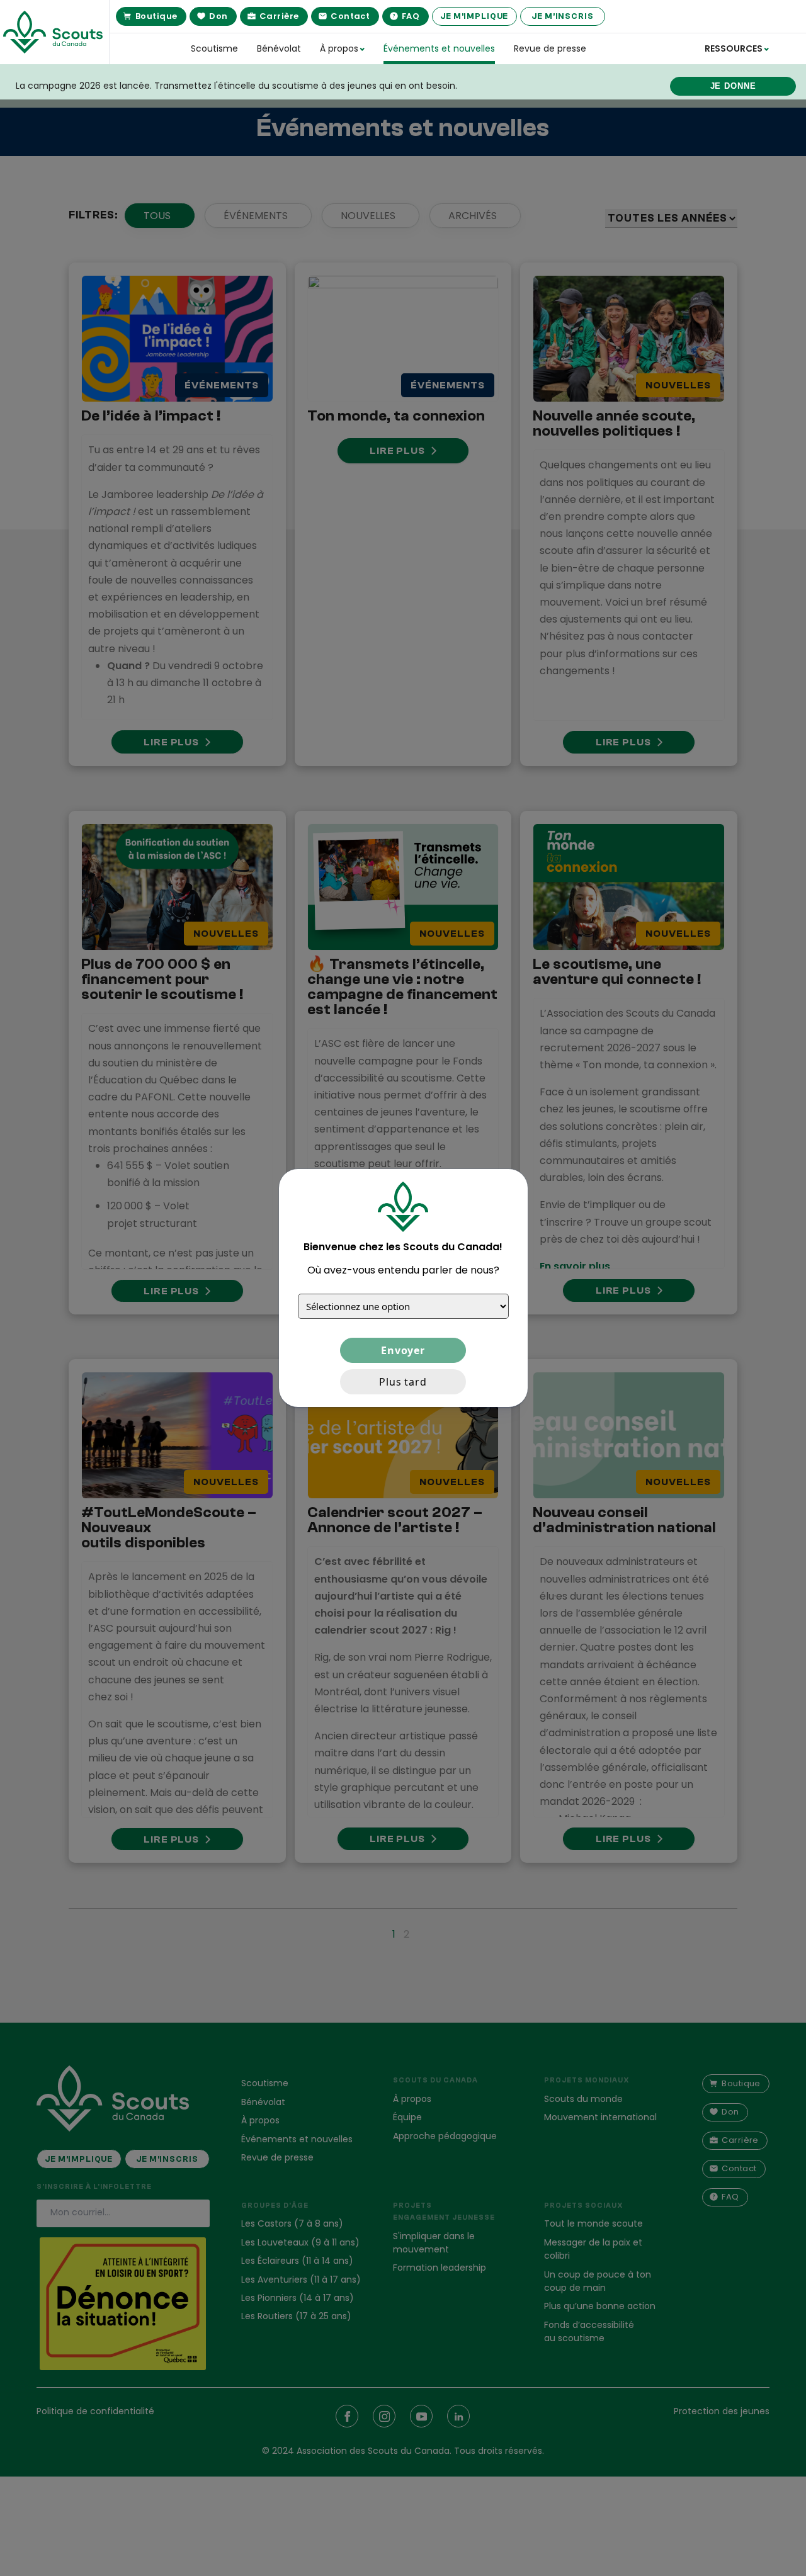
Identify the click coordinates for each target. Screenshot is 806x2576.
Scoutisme (214, 48)
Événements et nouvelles (439, 48)
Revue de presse (550, 48)
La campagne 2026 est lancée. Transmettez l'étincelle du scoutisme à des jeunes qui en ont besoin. (236, 86)
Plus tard (403, 1382)
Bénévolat (279, 48)
